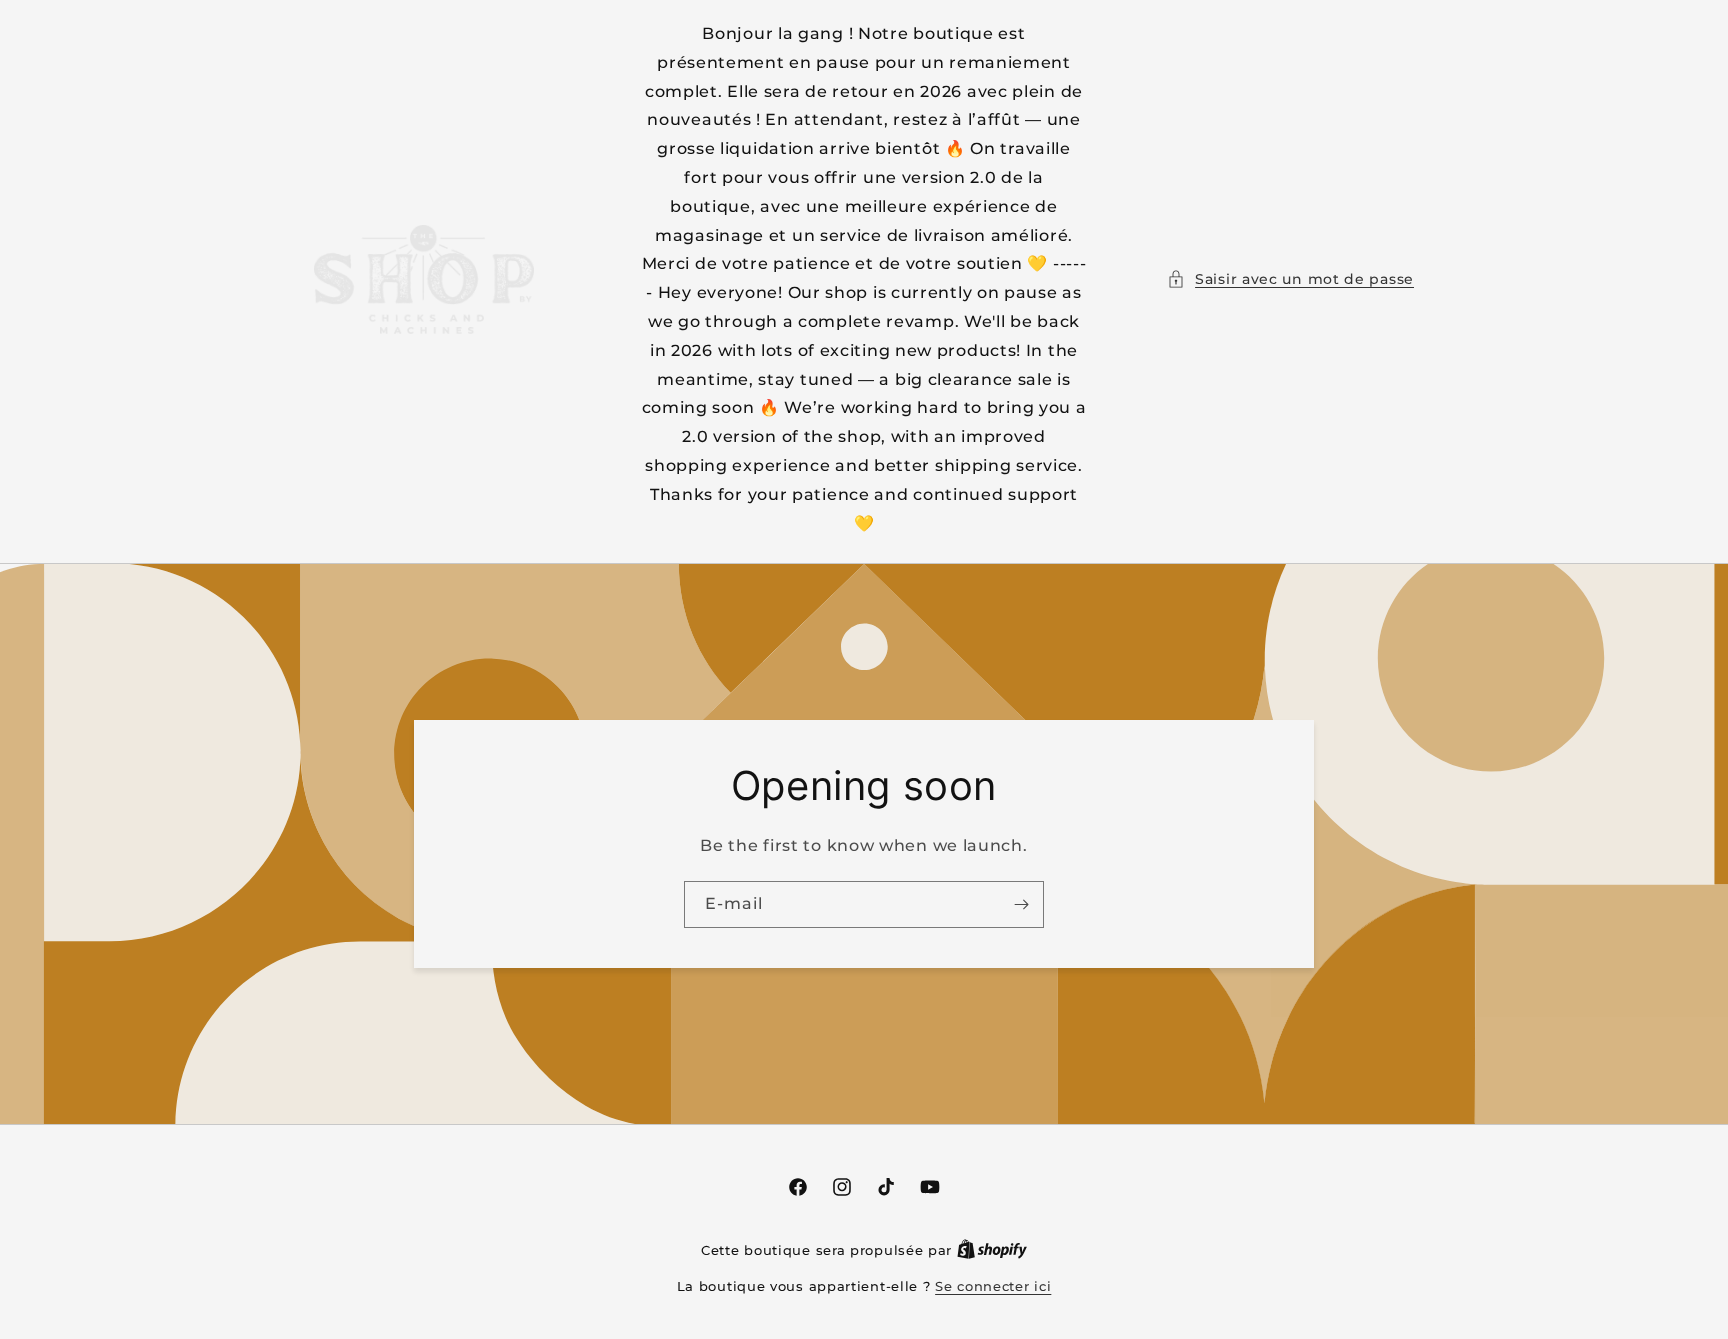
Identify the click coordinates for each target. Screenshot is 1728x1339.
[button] (1290, 279)
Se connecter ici (993, 1286)
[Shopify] (992, 1250)
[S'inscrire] (1021, 904)
